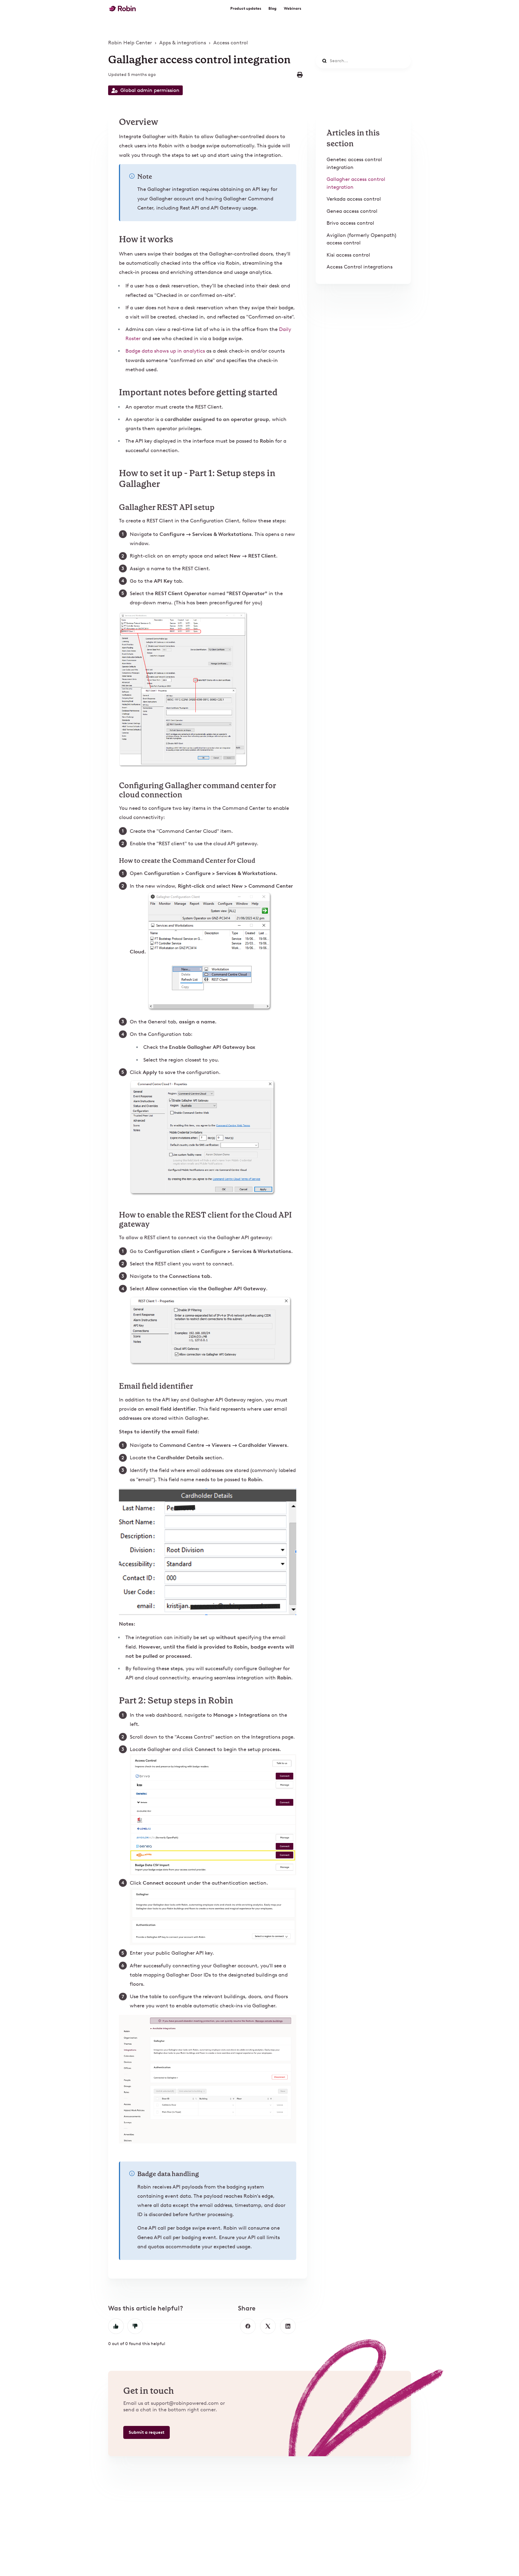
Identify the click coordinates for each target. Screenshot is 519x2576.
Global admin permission (150, 90)
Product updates (246, 9)
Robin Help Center (130, 43)
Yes (116, 2326)
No (135, 2326)
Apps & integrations (183, 43)
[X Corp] (268, 2326)
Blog (272, 9)
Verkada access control (354, 199)
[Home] (122, 9)
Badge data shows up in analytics (165, 351)
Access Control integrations (360, 267)
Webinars (292, 9)
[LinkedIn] (288, 2326)
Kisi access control (348, 255)
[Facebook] (248, 2326)
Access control (231, 43)
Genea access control (352, 211)
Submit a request (147, 2432)
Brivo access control (350, 223)
